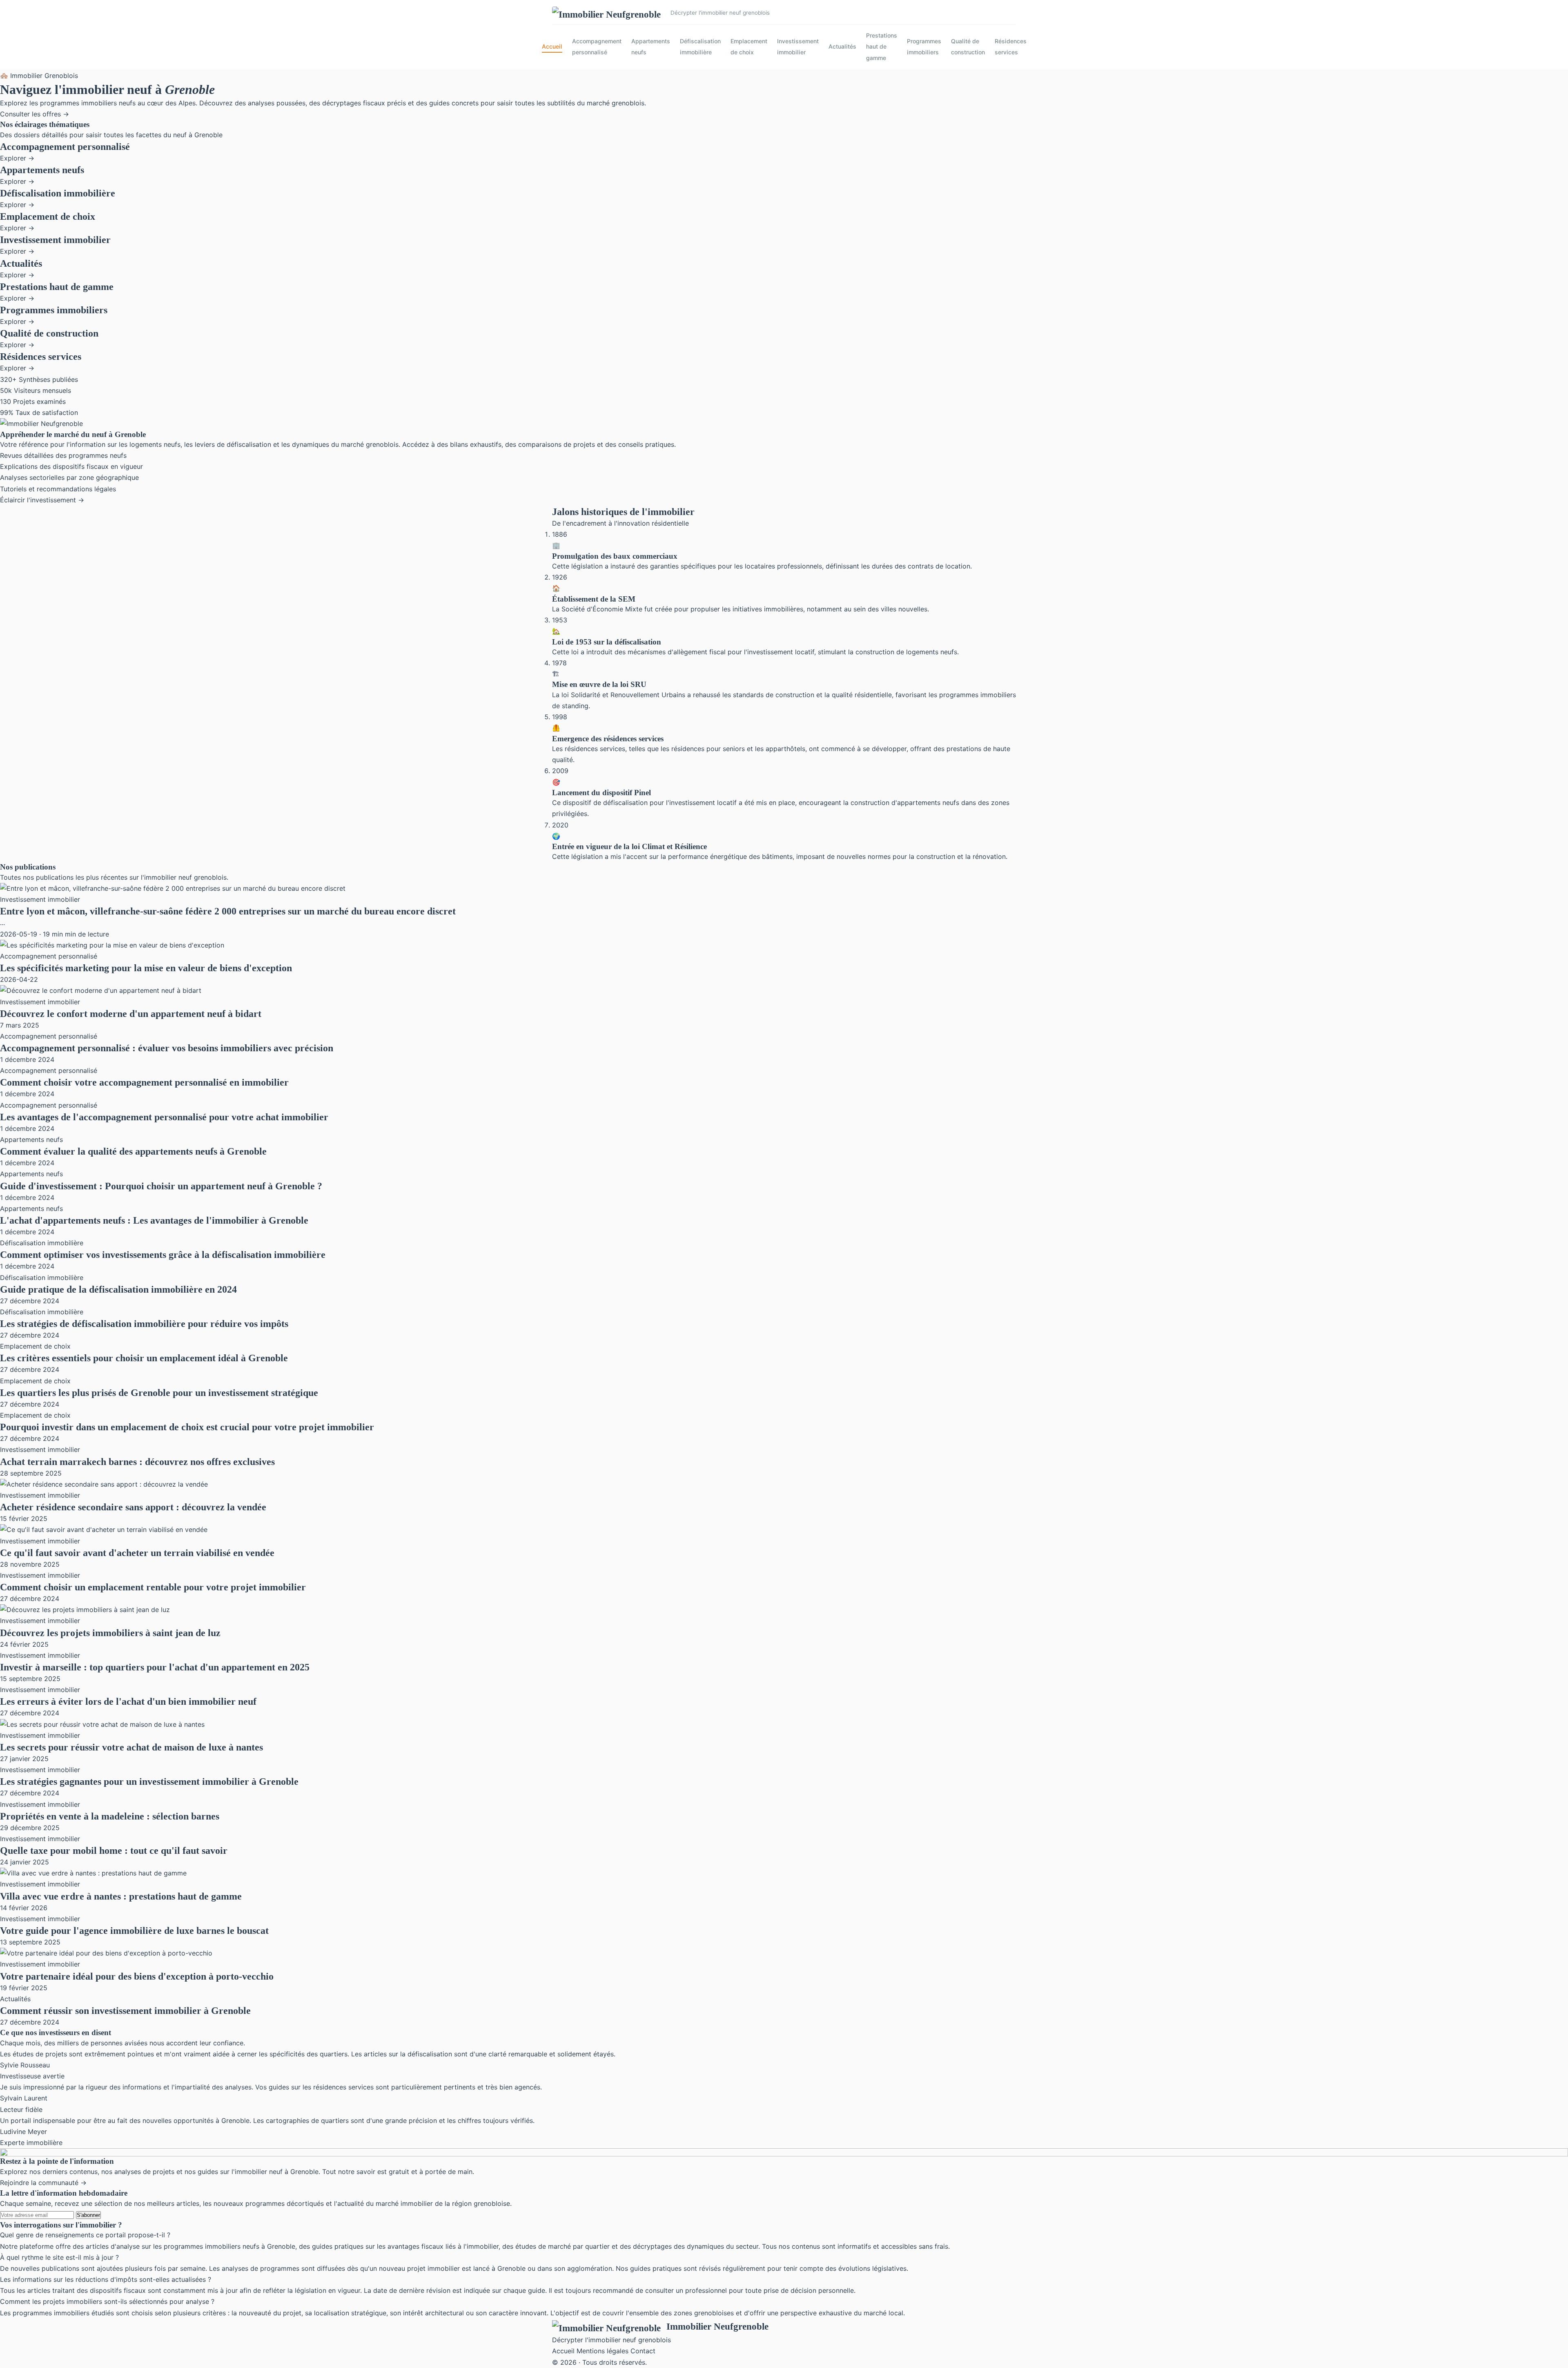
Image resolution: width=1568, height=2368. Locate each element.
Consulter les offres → (35, 114)
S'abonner (88, 2215)
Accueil (552, 46)
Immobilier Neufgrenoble (717, 2326)
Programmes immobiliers (924, 47)
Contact (643, 2351)
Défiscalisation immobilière (700, 47)
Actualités (842, 46)
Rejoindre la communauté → (43, 2183)
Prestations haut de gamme (882, 46)
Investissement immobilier (798, 47)
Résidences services (1011, 47)
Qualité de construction (968, 47)
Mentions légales (602, 2351)
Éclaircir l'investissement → (42, 500)
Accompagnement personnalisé (597, 47)
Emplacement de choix (749, 47)
